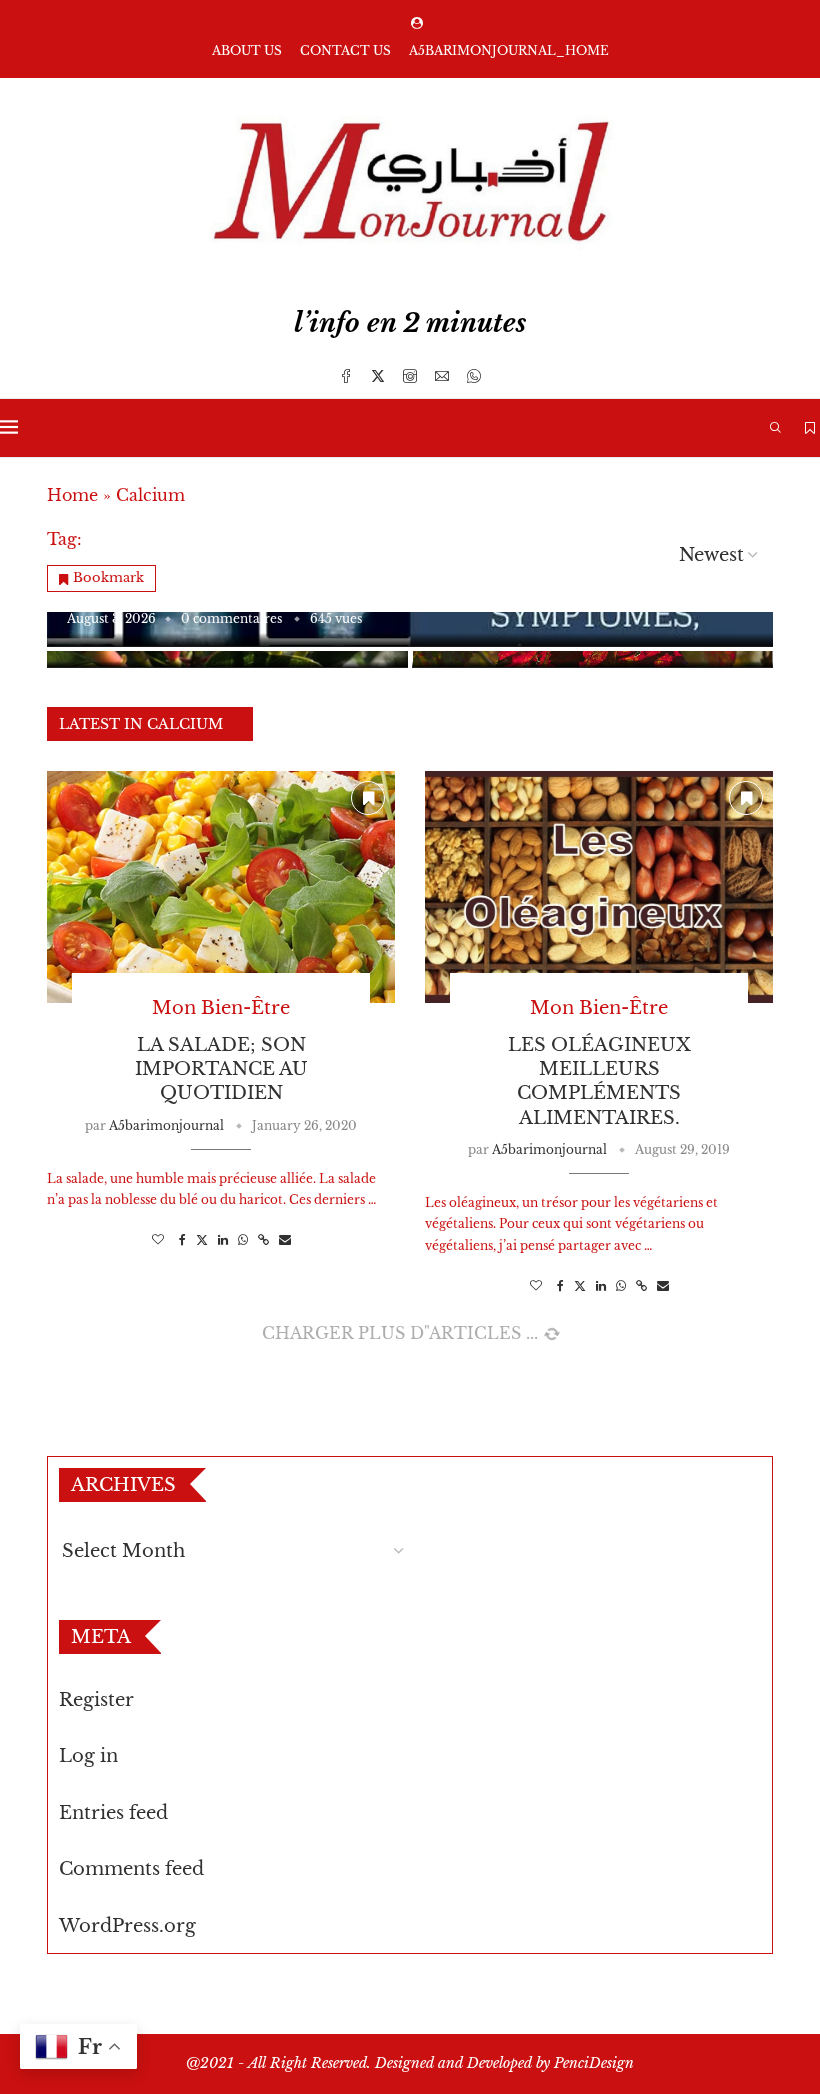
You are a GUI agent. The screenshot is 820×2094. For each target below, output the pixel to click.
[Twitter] (378, 376)
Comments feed (131, 1869)
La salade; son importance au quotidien (221, 1069)
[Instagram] (410, 376)
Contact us (345, 50)
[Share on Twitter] (202, 1239)
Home (72, 495)
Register (96, 1700)
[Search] (775, 428)
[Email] (442, 376)
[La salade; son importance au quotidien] (221, 887)
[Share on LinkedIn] (223, 1239)
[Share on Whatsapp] (243, 1239)
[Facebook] (346, 376)
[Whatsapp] (474, 376)
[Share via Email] (285, 1239)
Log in (88, 1756)
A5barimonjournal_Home (509, 50)
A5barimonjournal (166, 1125)
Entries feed (113, 1813)
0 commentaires (231, 618)
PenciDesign (594, 2063)
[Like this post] (158, 1239)
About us (247, 50)
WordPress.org (127, 1926)
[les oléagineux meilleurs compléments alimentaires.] (599, 887)
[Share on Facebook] (182, 1239)
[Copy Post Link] (263, 1239)
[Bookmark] (810, 428)
